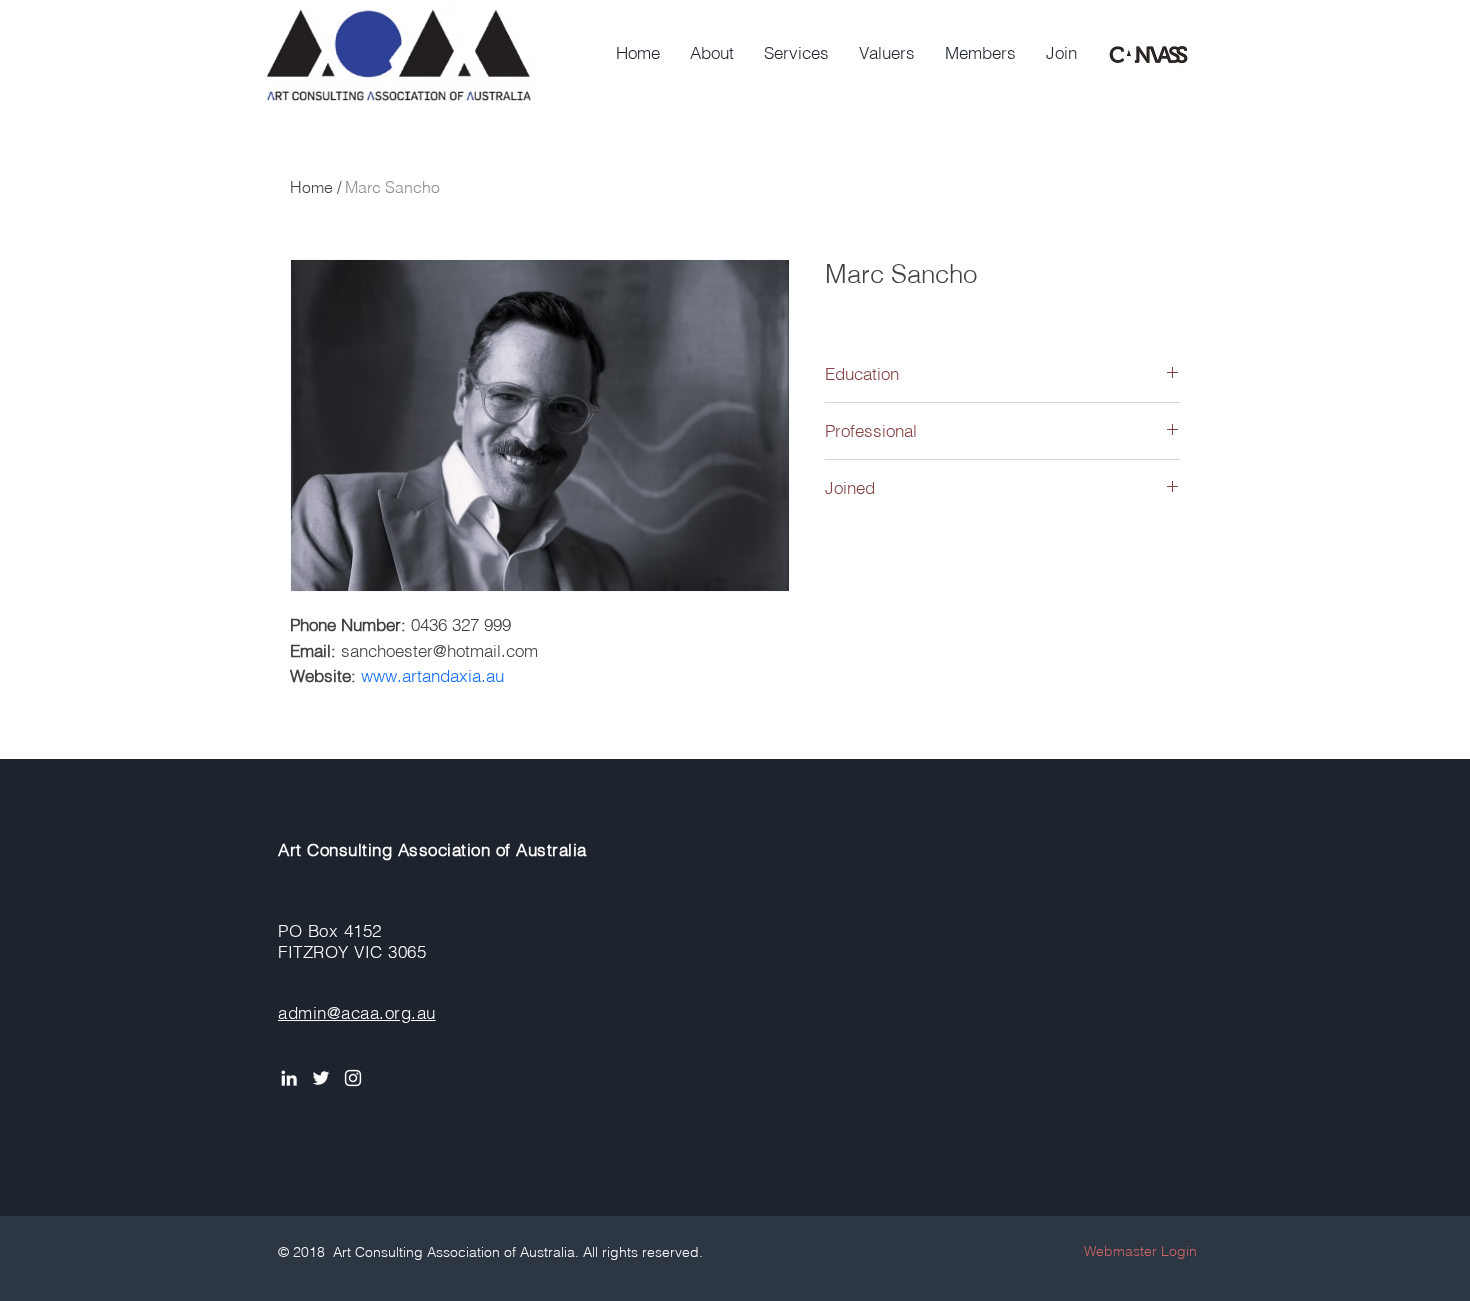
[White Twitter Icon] (321, 1078)
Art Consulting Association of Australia (432, 849)
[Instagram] (353, 1078)
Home (311, 187)
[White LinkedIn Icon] (289, 1078)
